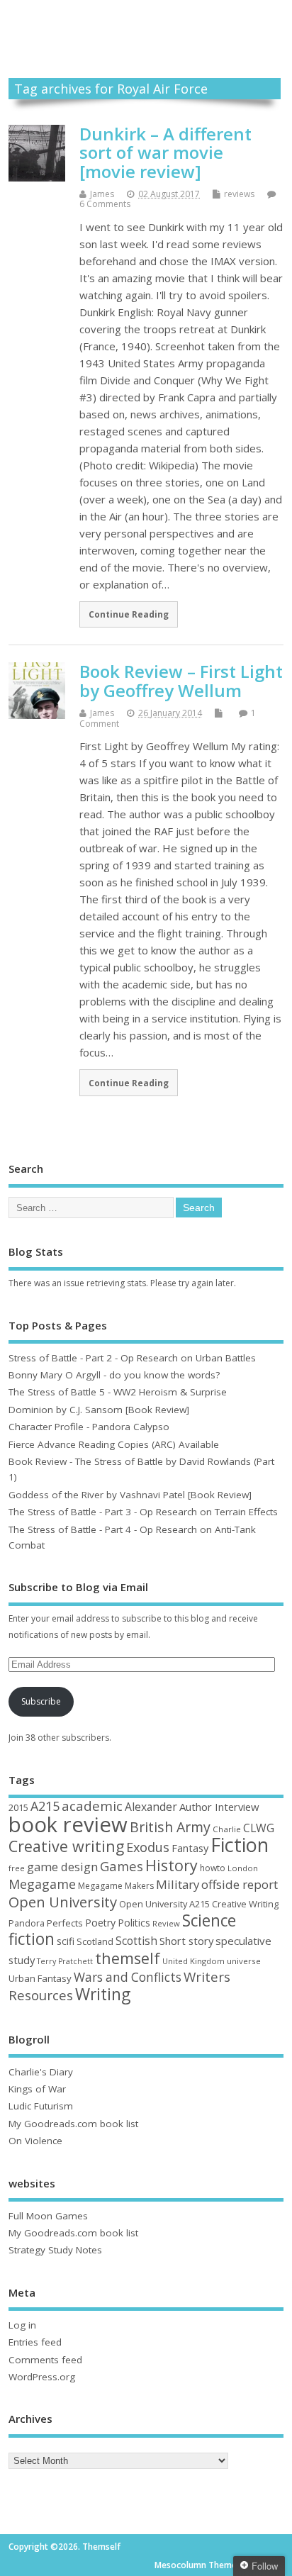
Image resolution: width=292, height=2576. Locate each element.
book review (68, 1824)
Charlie (227, 1829)
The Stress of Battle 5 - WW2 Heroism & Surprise (118, 1392)
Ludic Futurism (41, 2106)
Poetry (100, 1923)
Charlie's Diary (41, 2072)
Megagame (42, 1884)
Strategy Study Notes (55, 2250)
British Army (170, 1827)
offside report (240, 1884)
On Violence (35, 2141)
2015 (18, 1807)
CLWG (259, 1828)
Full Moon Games (48, 2216)
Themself (146, 24)
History (172, 1865)
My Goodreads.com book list (73, 2124)
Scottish (136, 1941)
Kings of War (37, 2089)
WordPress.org (42, 2377)
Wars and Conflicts (128, 1977)
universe (244, 1961)
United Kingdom (193, 1961)
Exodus (148, 1847)
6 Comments (105, 204)
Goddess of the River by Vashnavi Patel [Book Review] (130, 1495)
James (102, 194)
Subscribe (41, 1701)
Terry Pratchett (65, 1961)
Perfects (65, 1923)
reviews (239, 194)
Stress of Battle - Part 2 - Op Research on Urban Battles (132, 1358)
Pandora (27, 1923)
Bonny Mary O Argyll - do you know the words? (114, 1375)
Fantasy (190, 1848)
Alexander (151, 1807)
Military (178, 1884)
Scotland (95, 1941)
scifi (66, 1941)
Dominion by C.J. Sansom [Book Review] (99, 1410)
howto (213, 1868)
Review (166, 1923)
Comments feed (45, 2360)
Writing (103, 1994)
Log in (22, 2325)
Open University (63, 1902)
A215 (45, 1806)
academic (92, 1806)
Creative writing (66, 1846)
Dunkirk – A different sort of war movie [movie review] (165, 152)
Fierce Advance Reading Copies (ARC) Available (114, 1444)
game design (62, 1867)
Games (122, 1866)
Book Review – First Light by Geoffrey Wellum (181, 680)
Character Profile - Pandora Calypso (89, 1427)
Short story (186, 1941)
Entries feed (35, 2342)
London (243, 1868)
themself (128, 1958)
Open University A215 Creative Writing (199, 1904)
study (22, 1960)
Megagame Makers (116, 1886)
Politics (134, 1923)
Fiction (240, 1845)
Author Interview (219, 1807)
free (17, 1868)
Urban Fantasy (40, 1978)
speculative (243, 1941)
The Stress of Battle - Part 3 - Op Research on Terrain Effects (143, 1512)
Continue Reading (129, 614)
